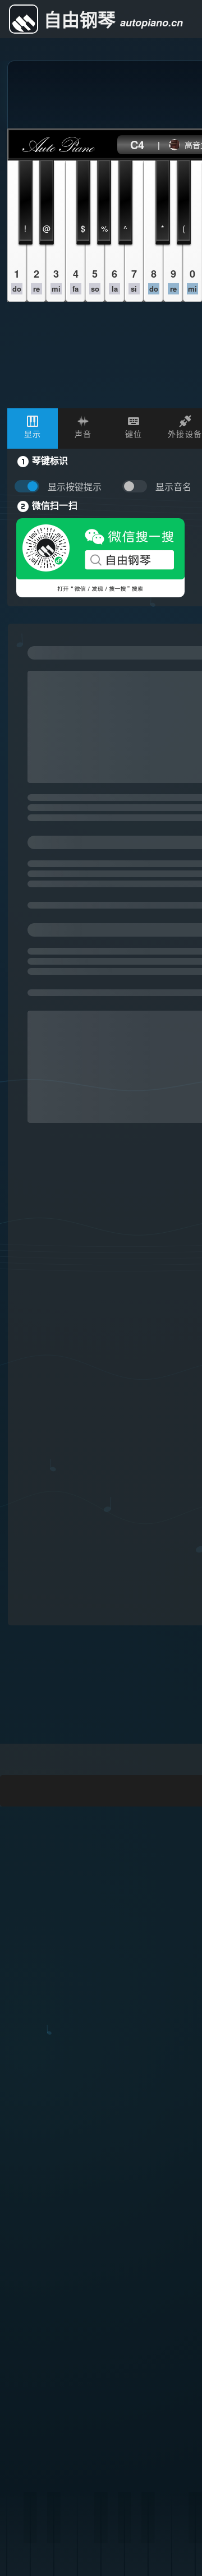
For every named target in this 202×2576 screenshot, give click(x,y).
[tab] (33, 428)
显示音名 (173, 487)
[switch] (137, 487)
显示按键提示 (75, 487)
